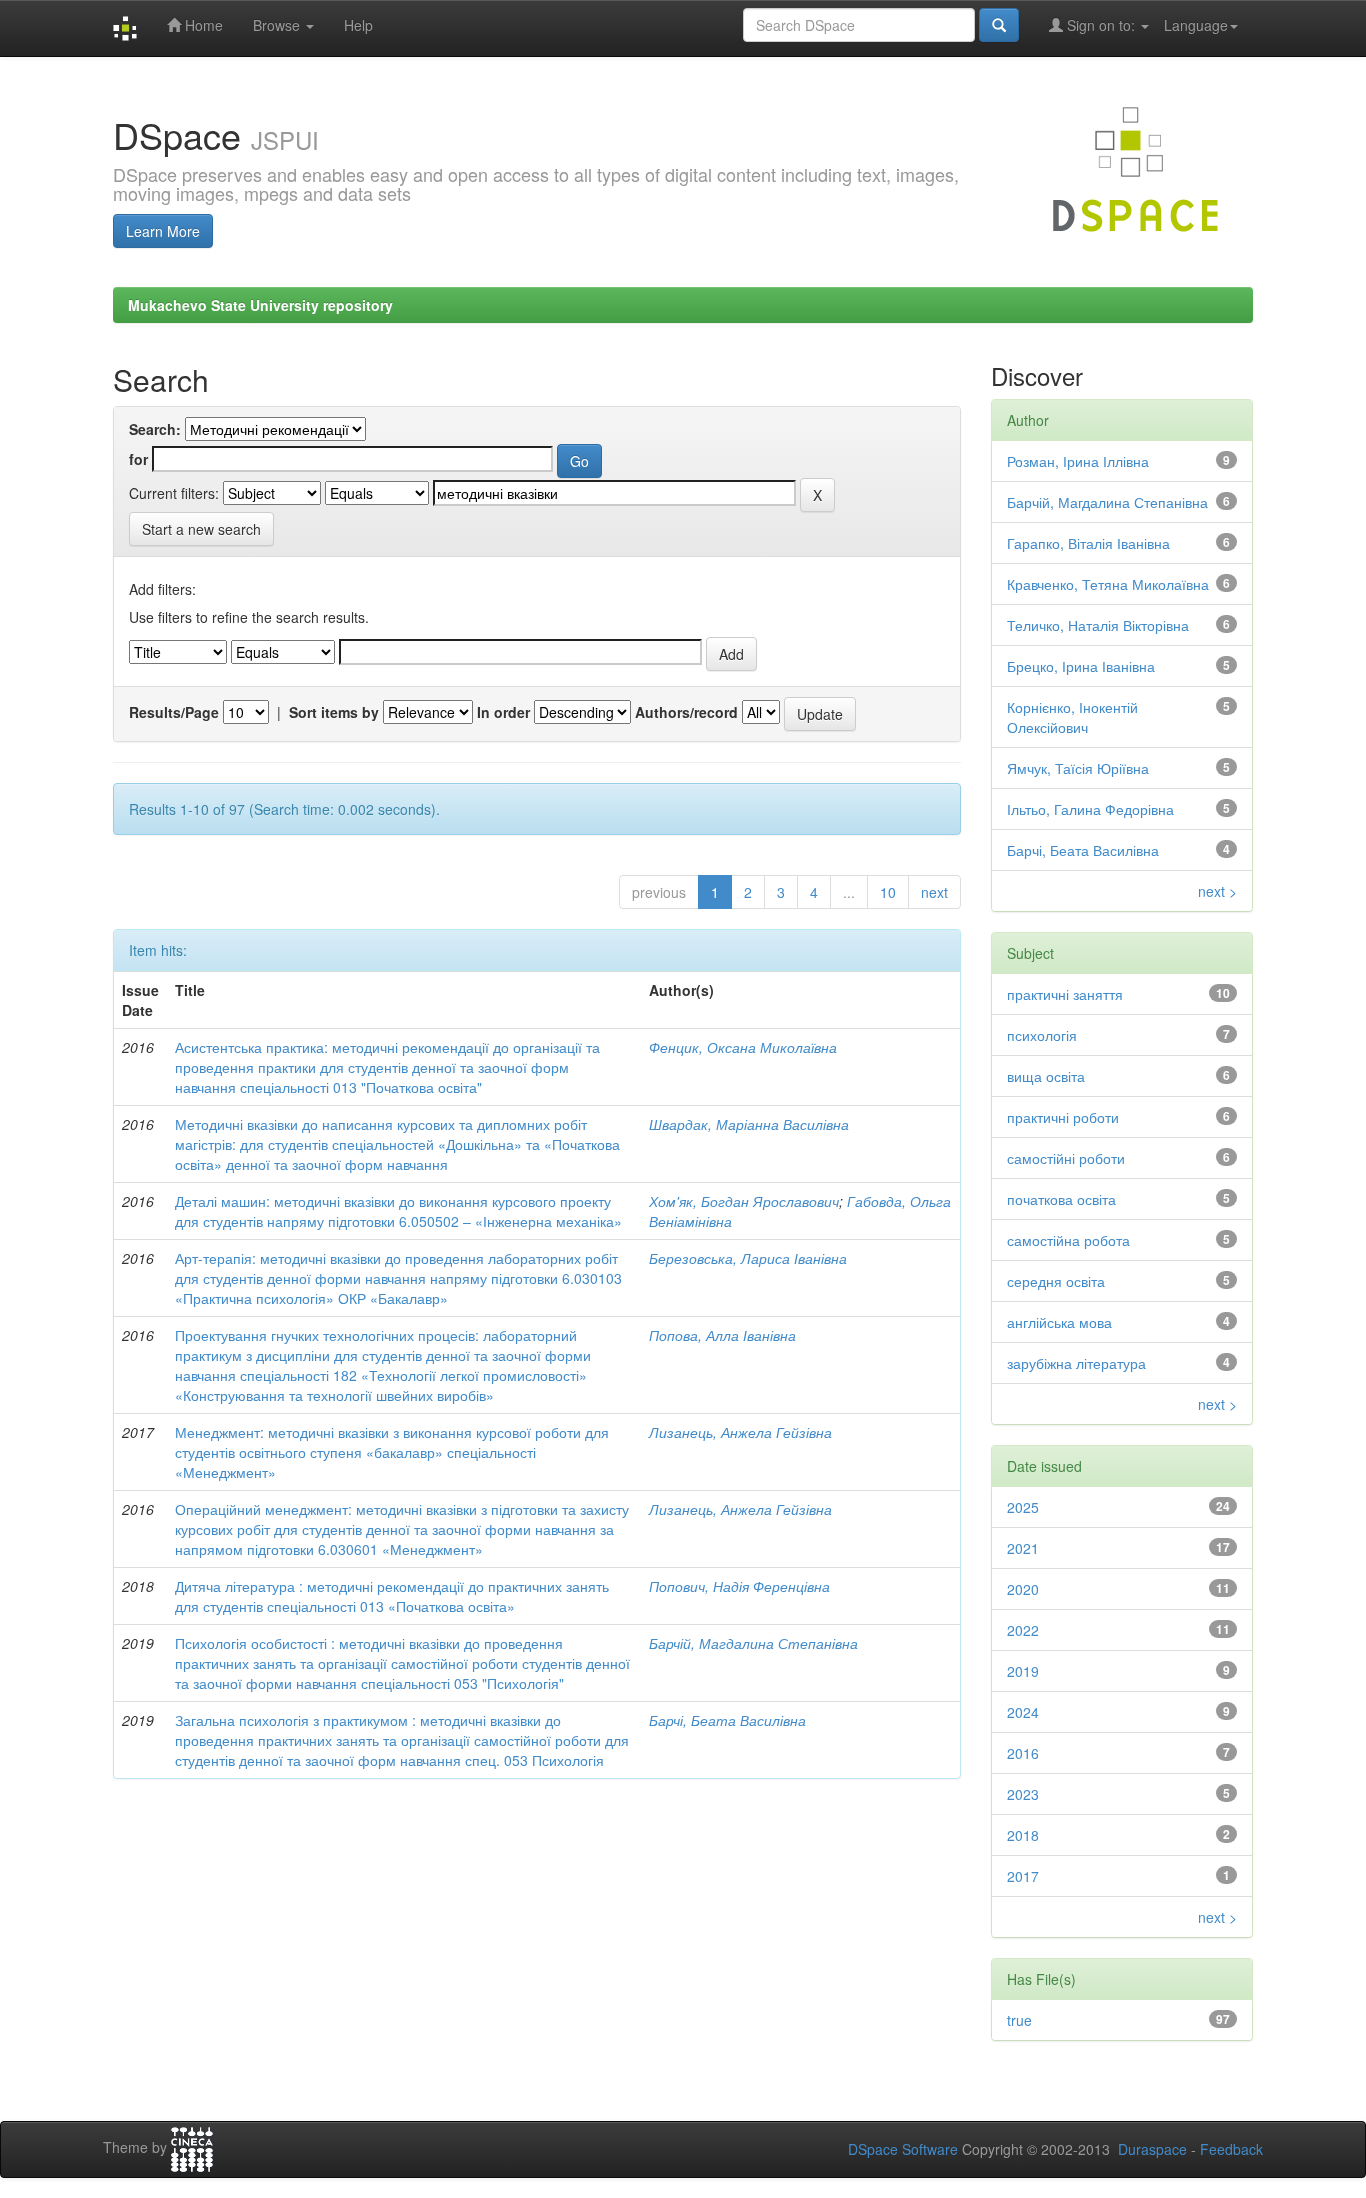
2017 (1023, 1876)
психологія (1042, 1035)
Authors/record (686, 712)
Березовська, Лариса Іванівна (748, 1258)
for (138, 459)
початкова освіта (1061, 1199)
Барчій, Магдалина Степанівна (753, 1643)
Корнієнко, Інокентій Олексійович (1072, 717)
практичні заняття (1065, 994)
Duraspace (1152, 2149)
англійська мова (1059, 1322)
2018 (1023, 1835)
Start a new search (201, 529)
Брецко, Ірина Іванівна (1081, 666)
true (1019, 2020)
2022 (1023, 1630)
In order (503, 712)
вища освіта (1046, 1076)
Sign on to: (1101, 25)
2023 (1023, 1794)
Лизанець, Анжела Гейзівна (740, 1432)
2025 (1023, 1507)
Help (358, 25)
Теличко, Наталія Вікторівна (1098, 625)
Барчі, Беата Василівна (727, 1720)
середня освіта (1056, 1281)
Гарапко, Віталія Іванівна (1088, 543)
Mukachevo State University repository (260, 305)
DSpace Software (903, 2149)
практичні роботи (1063, 1117)
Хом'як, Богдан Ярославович (744, 1201)
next (934, 892)
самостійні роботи (1066, 1158)
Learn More (163, 231)
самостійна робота (1068, 1240)
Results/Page (174, 712)
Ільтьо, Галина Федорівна (1090, 809)
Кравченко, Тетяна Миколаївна (1108, 584)
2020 (1023, 1589)
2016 (1023, 1753)
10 (888, 892)
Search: (155, 429)
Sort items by (334, 712)
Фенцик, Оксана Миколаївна (743, 1047)
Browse (278, 25)
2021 (1023, 1548)
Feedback (1231, 2149)
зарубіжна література (1076, 1363)
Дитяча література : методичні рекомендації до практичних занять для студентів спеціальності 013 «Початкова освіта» (392, 1596)
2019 (1023, 1671)
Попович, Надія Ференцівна (739, 1586)
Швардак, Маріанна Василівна (749, 1124)
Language (1196, 25)
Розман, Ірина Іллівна (1078, 461)
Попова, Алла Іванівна (722, 1335)
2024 (1023, 1712)
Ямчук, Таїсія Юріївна (1078, 768)
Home (202, 25)
